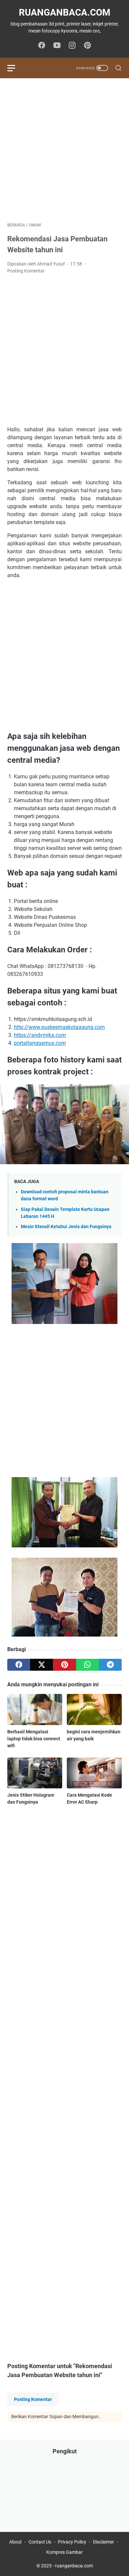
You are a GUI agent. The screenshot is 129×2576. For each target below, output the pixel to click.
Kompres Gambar (64, 2552)
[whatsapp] (87, 1665)
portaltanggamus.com (40, 1043)
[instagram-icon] (72, 46)
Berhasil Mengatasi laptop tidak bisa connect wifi (34, 1739)
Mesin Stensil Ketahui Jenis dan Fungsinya (66, 1227)
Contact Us (40, 2542)
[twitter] (42, 1665)
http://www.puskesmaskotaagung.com (59, 1027)
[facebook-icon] (42, 46)
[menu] (15, 68)
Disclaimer (104, 2542)
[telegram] (110, 1665)
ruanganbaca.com (65, 12)
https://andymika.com (40, 1035)
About (16, 2542)
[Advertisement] (64, 150)
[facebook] (19, 1665)
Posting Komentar (26, 271)
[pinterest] (64, 1665)
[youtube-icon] (57, 46)
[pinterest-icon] (87, 46)
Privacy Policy (72, 2542)
